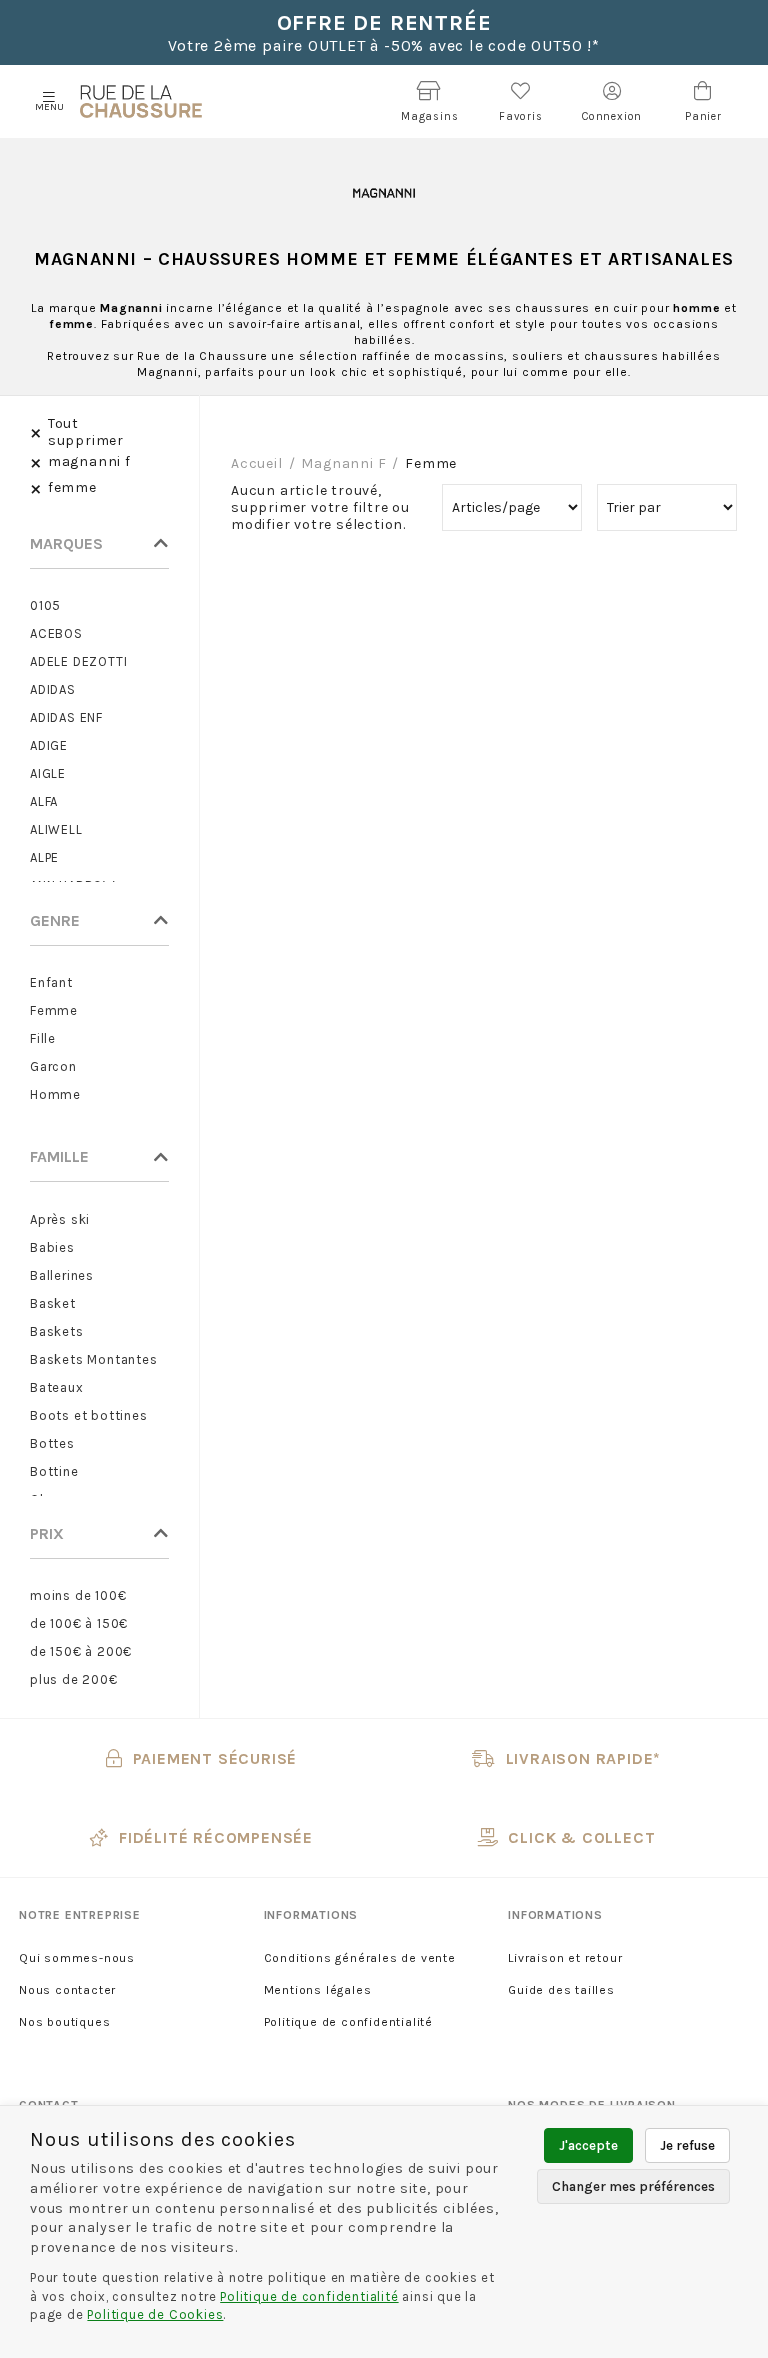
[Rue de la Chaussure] (141, 101)
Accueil (257, 463)
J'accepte (588, 2145)
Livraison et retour (565, 1958)
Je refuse (687, 2145)
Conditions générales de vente (360, 1958)
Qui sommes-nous (77, 1958)
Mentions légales (318, 1990)
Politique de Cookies (155, 2314)
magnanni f (343, 463)
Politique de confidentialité (348, 2022)
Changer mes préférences (633, 2186)
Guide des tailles (561, 1990)
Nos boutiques (64, 2022)
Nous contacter (67, 1990)
